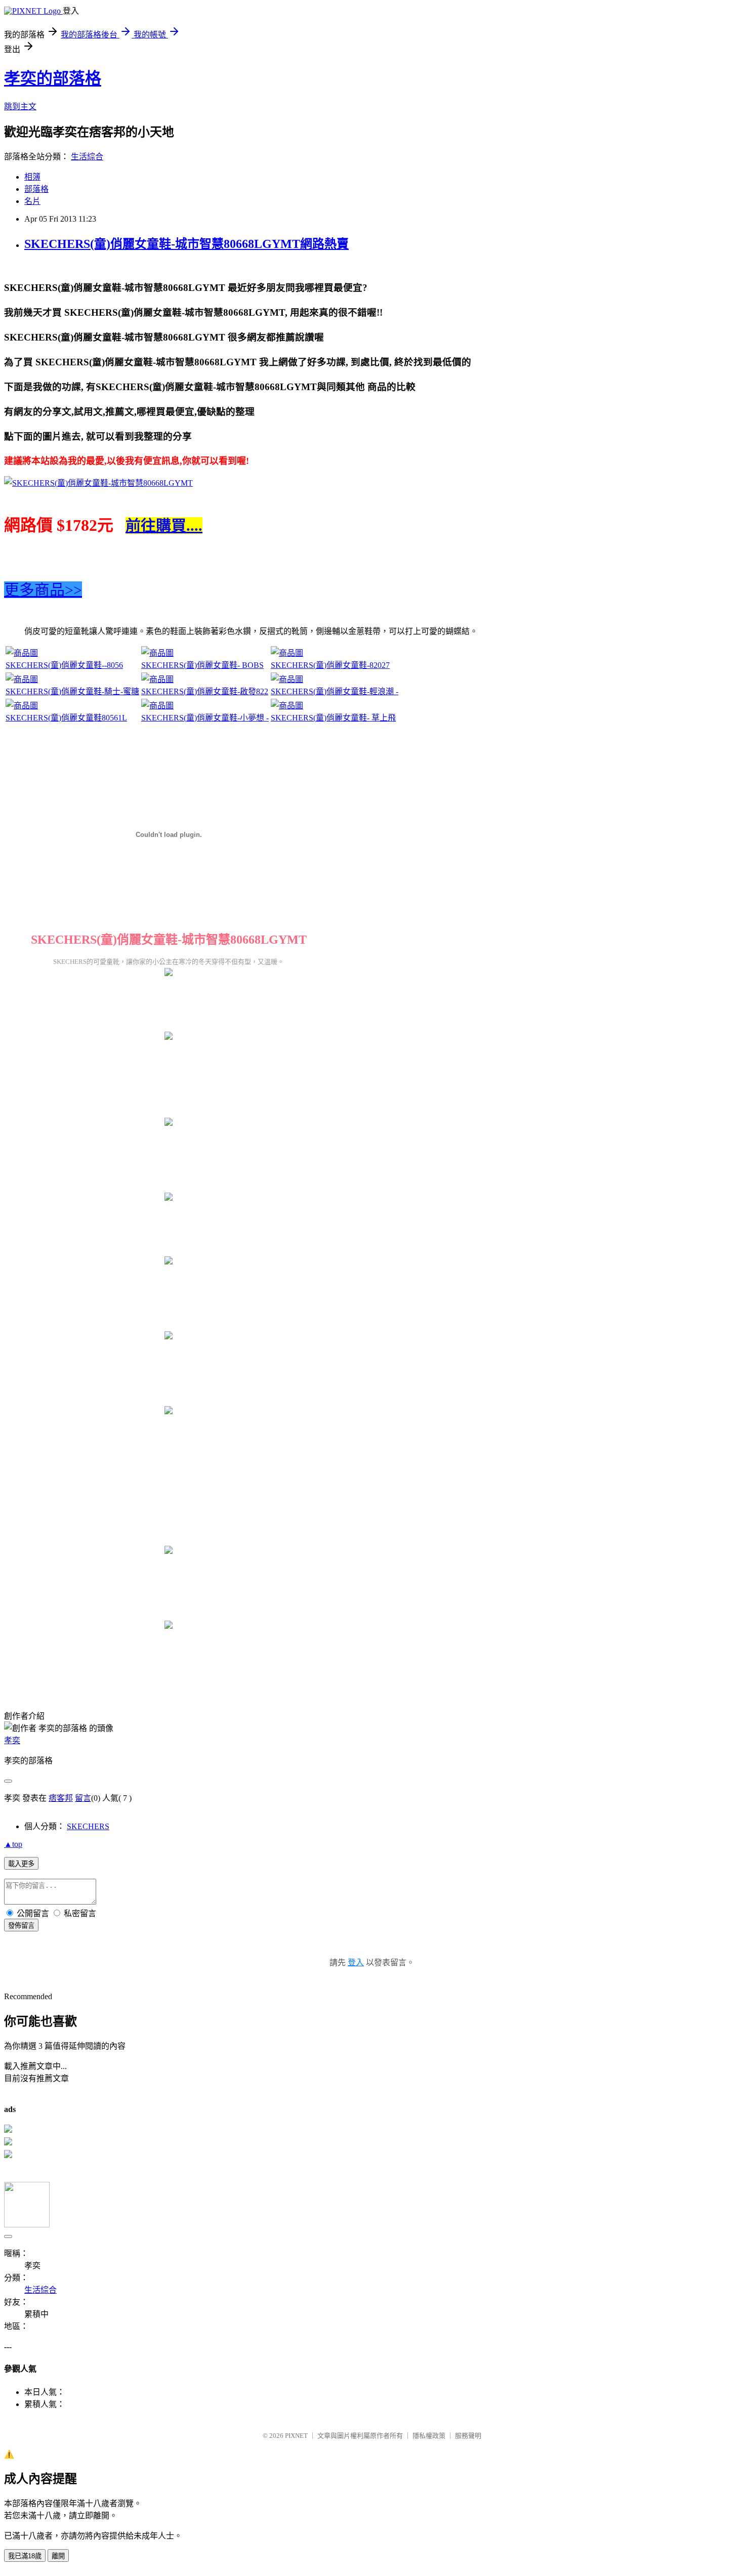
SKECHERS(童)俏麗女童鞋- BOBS (202, 665)
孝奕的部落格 (53, 78)
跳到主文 (20, 107)
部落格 (36, 189)
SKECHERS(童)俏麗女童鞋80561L (66, 718)
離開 (58, 2556)
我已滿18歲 (25, 2556)
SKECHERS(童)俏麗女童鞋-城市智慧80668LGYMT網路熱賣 (187, 244)
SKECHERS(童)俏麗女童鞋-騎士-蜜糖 (72, 691)
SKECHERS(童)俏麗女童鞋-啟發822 (205, 691)
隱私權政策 (429, 2436)
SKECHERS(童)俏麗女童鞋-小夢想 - (205, 718)
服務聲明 (468, 2436)
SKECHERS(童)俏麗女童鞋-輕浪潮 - (335, 691)
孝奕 (12, 1740)
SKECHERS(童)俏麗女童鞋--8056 (64, 665)
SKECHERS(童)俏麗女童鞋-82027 (330, 665)
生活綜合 (87, 157)
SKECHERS (88, 1826)
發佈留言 (21, 1926)
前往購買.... (164, 525)
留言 (83, 1798)
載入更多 (21, 1864)
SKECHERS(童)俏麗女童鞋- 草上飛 (333, 718)
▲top (13, 1844)
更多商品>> (43, 590)
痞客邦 (61, 1798)
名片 (32, 201)
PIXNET (296, 2436)
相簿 (32, 177)
